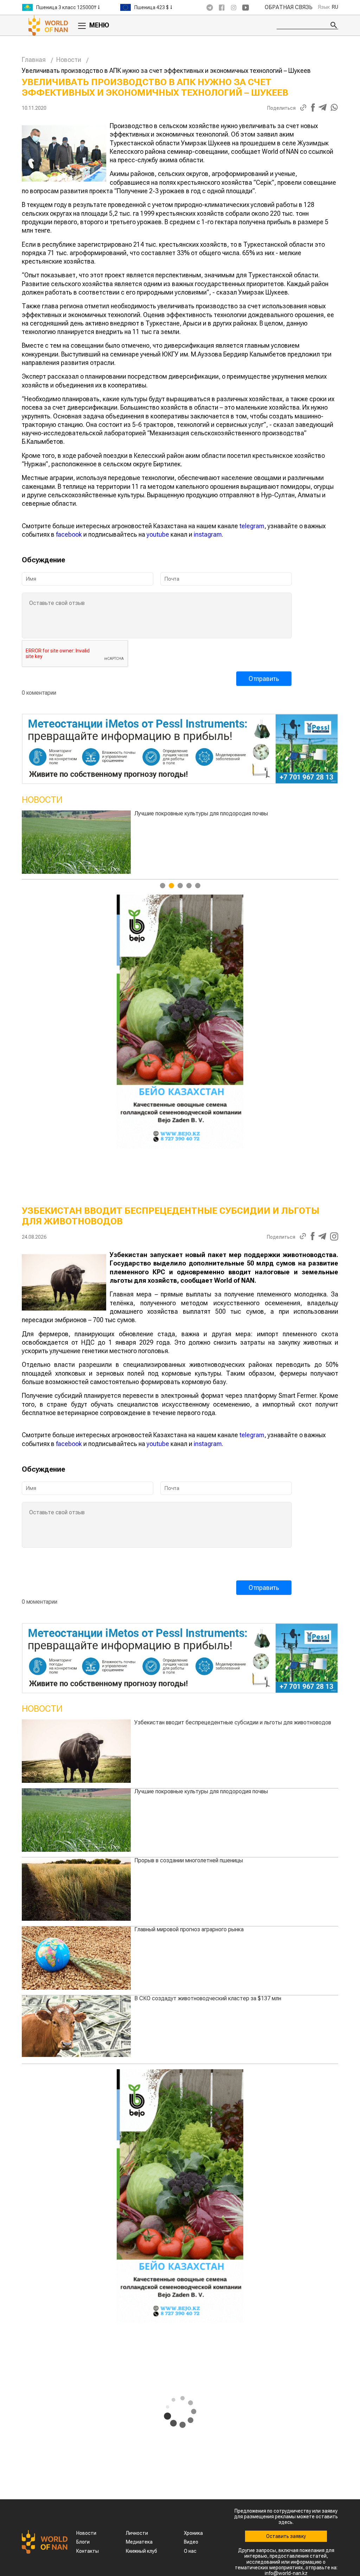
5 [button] (198, 886)
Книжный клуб (142, 2551)
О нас (190, 2551)
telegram (252, 526)
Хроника (193, 2533)
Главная (34, 60)
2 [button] (171, 886)
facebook (69, 534)
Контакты (88, 2551)
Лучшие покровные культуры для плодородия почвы (201, 1791)
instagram (208, 534)
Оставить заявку (286, 2536)
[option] (71, 7)
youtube (158, 534)
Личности (137, 2533)
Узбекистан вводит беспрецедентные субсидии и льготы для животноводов (233, 1722)
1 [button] (163, 886)
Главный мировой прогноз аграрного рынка (189, 813)
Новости (69, 60)
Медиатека (139, 2542)
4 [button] (189, 886)
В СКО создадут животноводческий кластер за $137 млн (208, 1998)
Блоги (83, 2542)
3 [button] (180, 886)
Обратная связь (289, 7)
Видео (191, 2542)
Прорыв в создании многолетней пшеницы (189, 1860)
